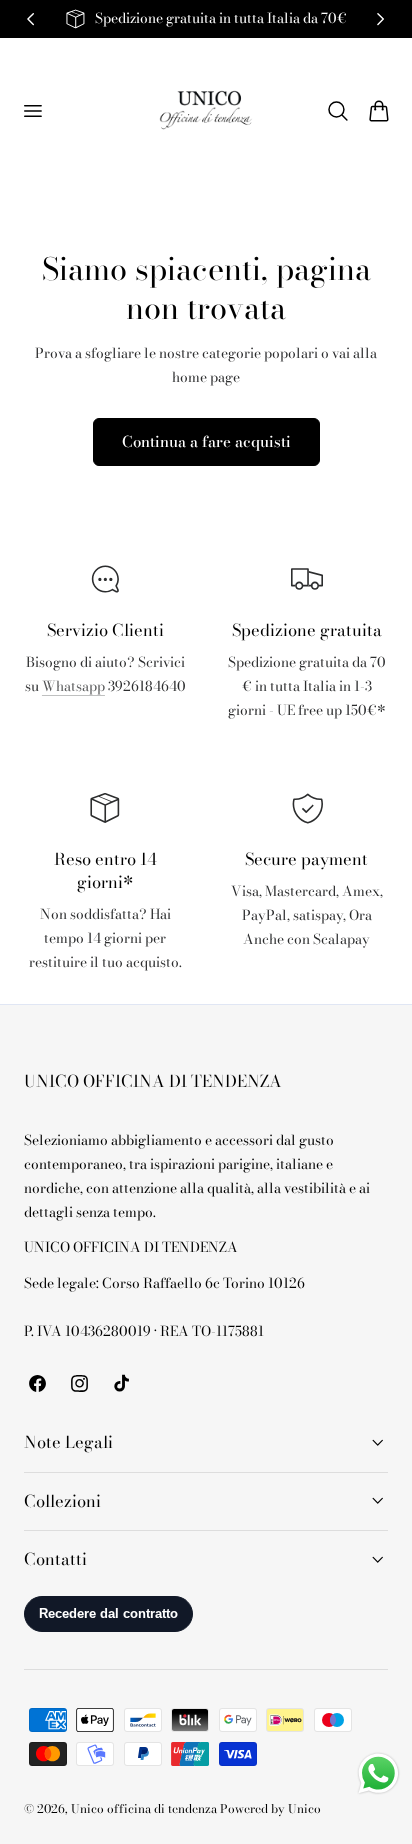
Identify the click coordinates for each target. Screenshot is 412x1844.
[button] (32, 110)
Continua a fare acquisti (206, 441)
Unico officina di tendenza (145, 1809)
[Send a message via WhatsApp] (378, 1773)
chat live (105, 730)
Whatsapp (73, 686)
